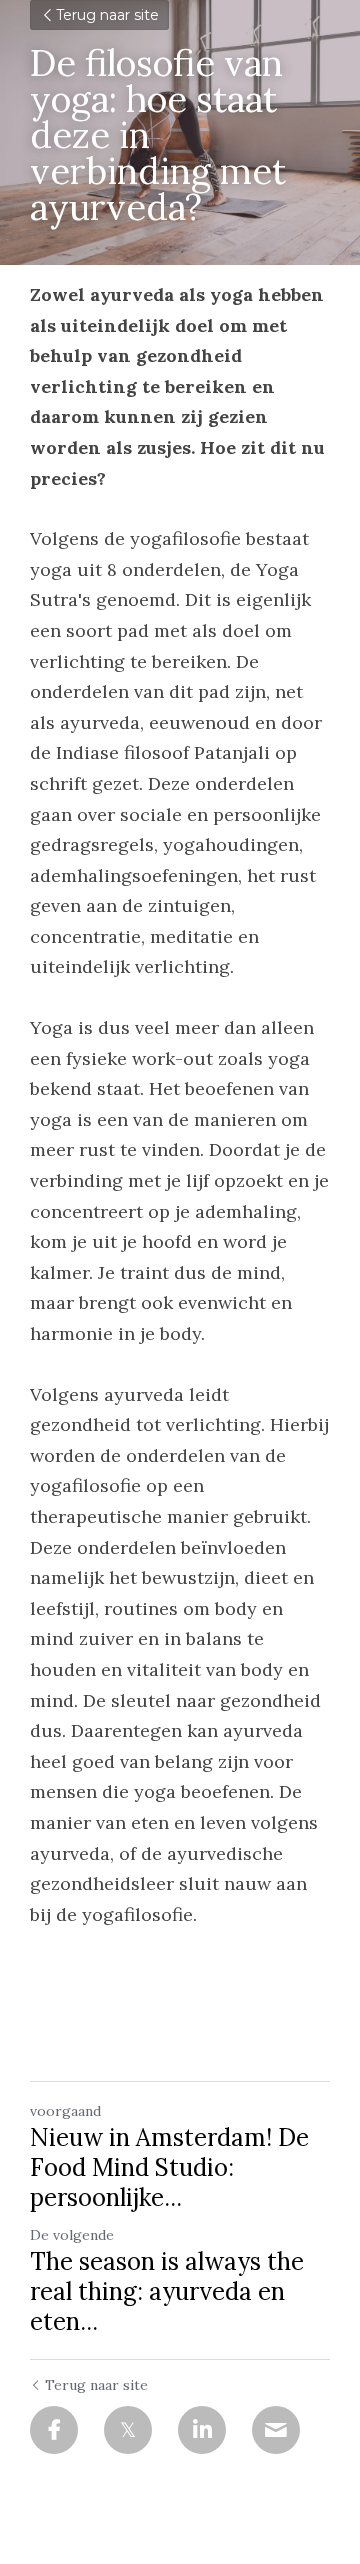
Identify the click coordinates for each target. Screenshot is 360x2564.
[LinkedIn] (202, 2430)
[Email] (276, 2430)
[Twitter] (128, 2430)
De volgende (72, 2235)
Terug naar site (107, 15)
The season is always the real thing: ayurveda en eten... (167, 2292)
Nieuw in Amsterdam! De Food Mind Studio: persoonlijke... (169, 2168)
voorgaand (65, 2111)
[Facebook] (54, 2430)
